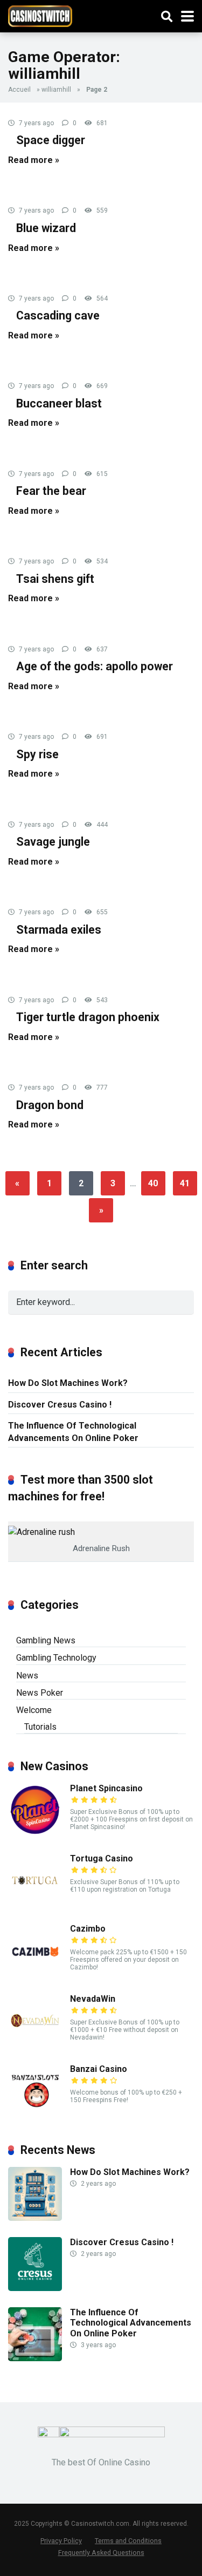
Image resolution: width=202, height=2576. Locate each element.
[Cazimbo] (35, 1975)
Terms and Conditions (128, 2541)
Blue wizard (46, 228)
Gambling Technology (56, 1658)
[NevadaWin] (35, 2045)
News (27, 1676)
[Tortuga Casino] (35, 1904)
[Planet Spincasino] (35, 1834)
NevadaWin (93, 1999)
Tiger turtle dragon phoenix (88, 1017)
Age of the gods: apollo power (95, 666)
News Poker (40, 1693)
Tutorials (40, 1727)
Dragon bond (50, 1105)
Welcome (34, 1710)
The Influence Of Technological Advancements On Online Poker (73, 1432)
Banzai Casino (99, 2069)
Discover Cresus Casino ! (60, 1405)
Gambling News (46, 1640)
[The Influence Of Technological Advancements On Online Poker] (35, 2358)
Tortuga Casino (102, 1858)
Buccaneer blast (59, 403)
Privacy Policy (61, 2541)
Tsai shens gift (55, 579)
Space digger (51, 140)
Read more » (34, 160)
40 (153, 1183)
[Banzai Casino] (35, 2115)
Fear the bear (51, 491)
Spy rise (37, 754)
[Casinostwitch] (40, 15)
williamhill (56, 90)
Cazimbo (88, 1929)
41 (185, 1183)
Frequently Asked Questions (101, 2553)
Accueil (19, 90)
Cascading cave (58, 315)
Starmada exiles (59, 930)
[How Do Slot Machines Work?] (35, 2218)
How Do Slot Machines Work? (68, 1383)
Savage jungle (53, 842)
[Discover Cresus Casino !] (35, 2288)
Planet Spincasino (106, 1788)
